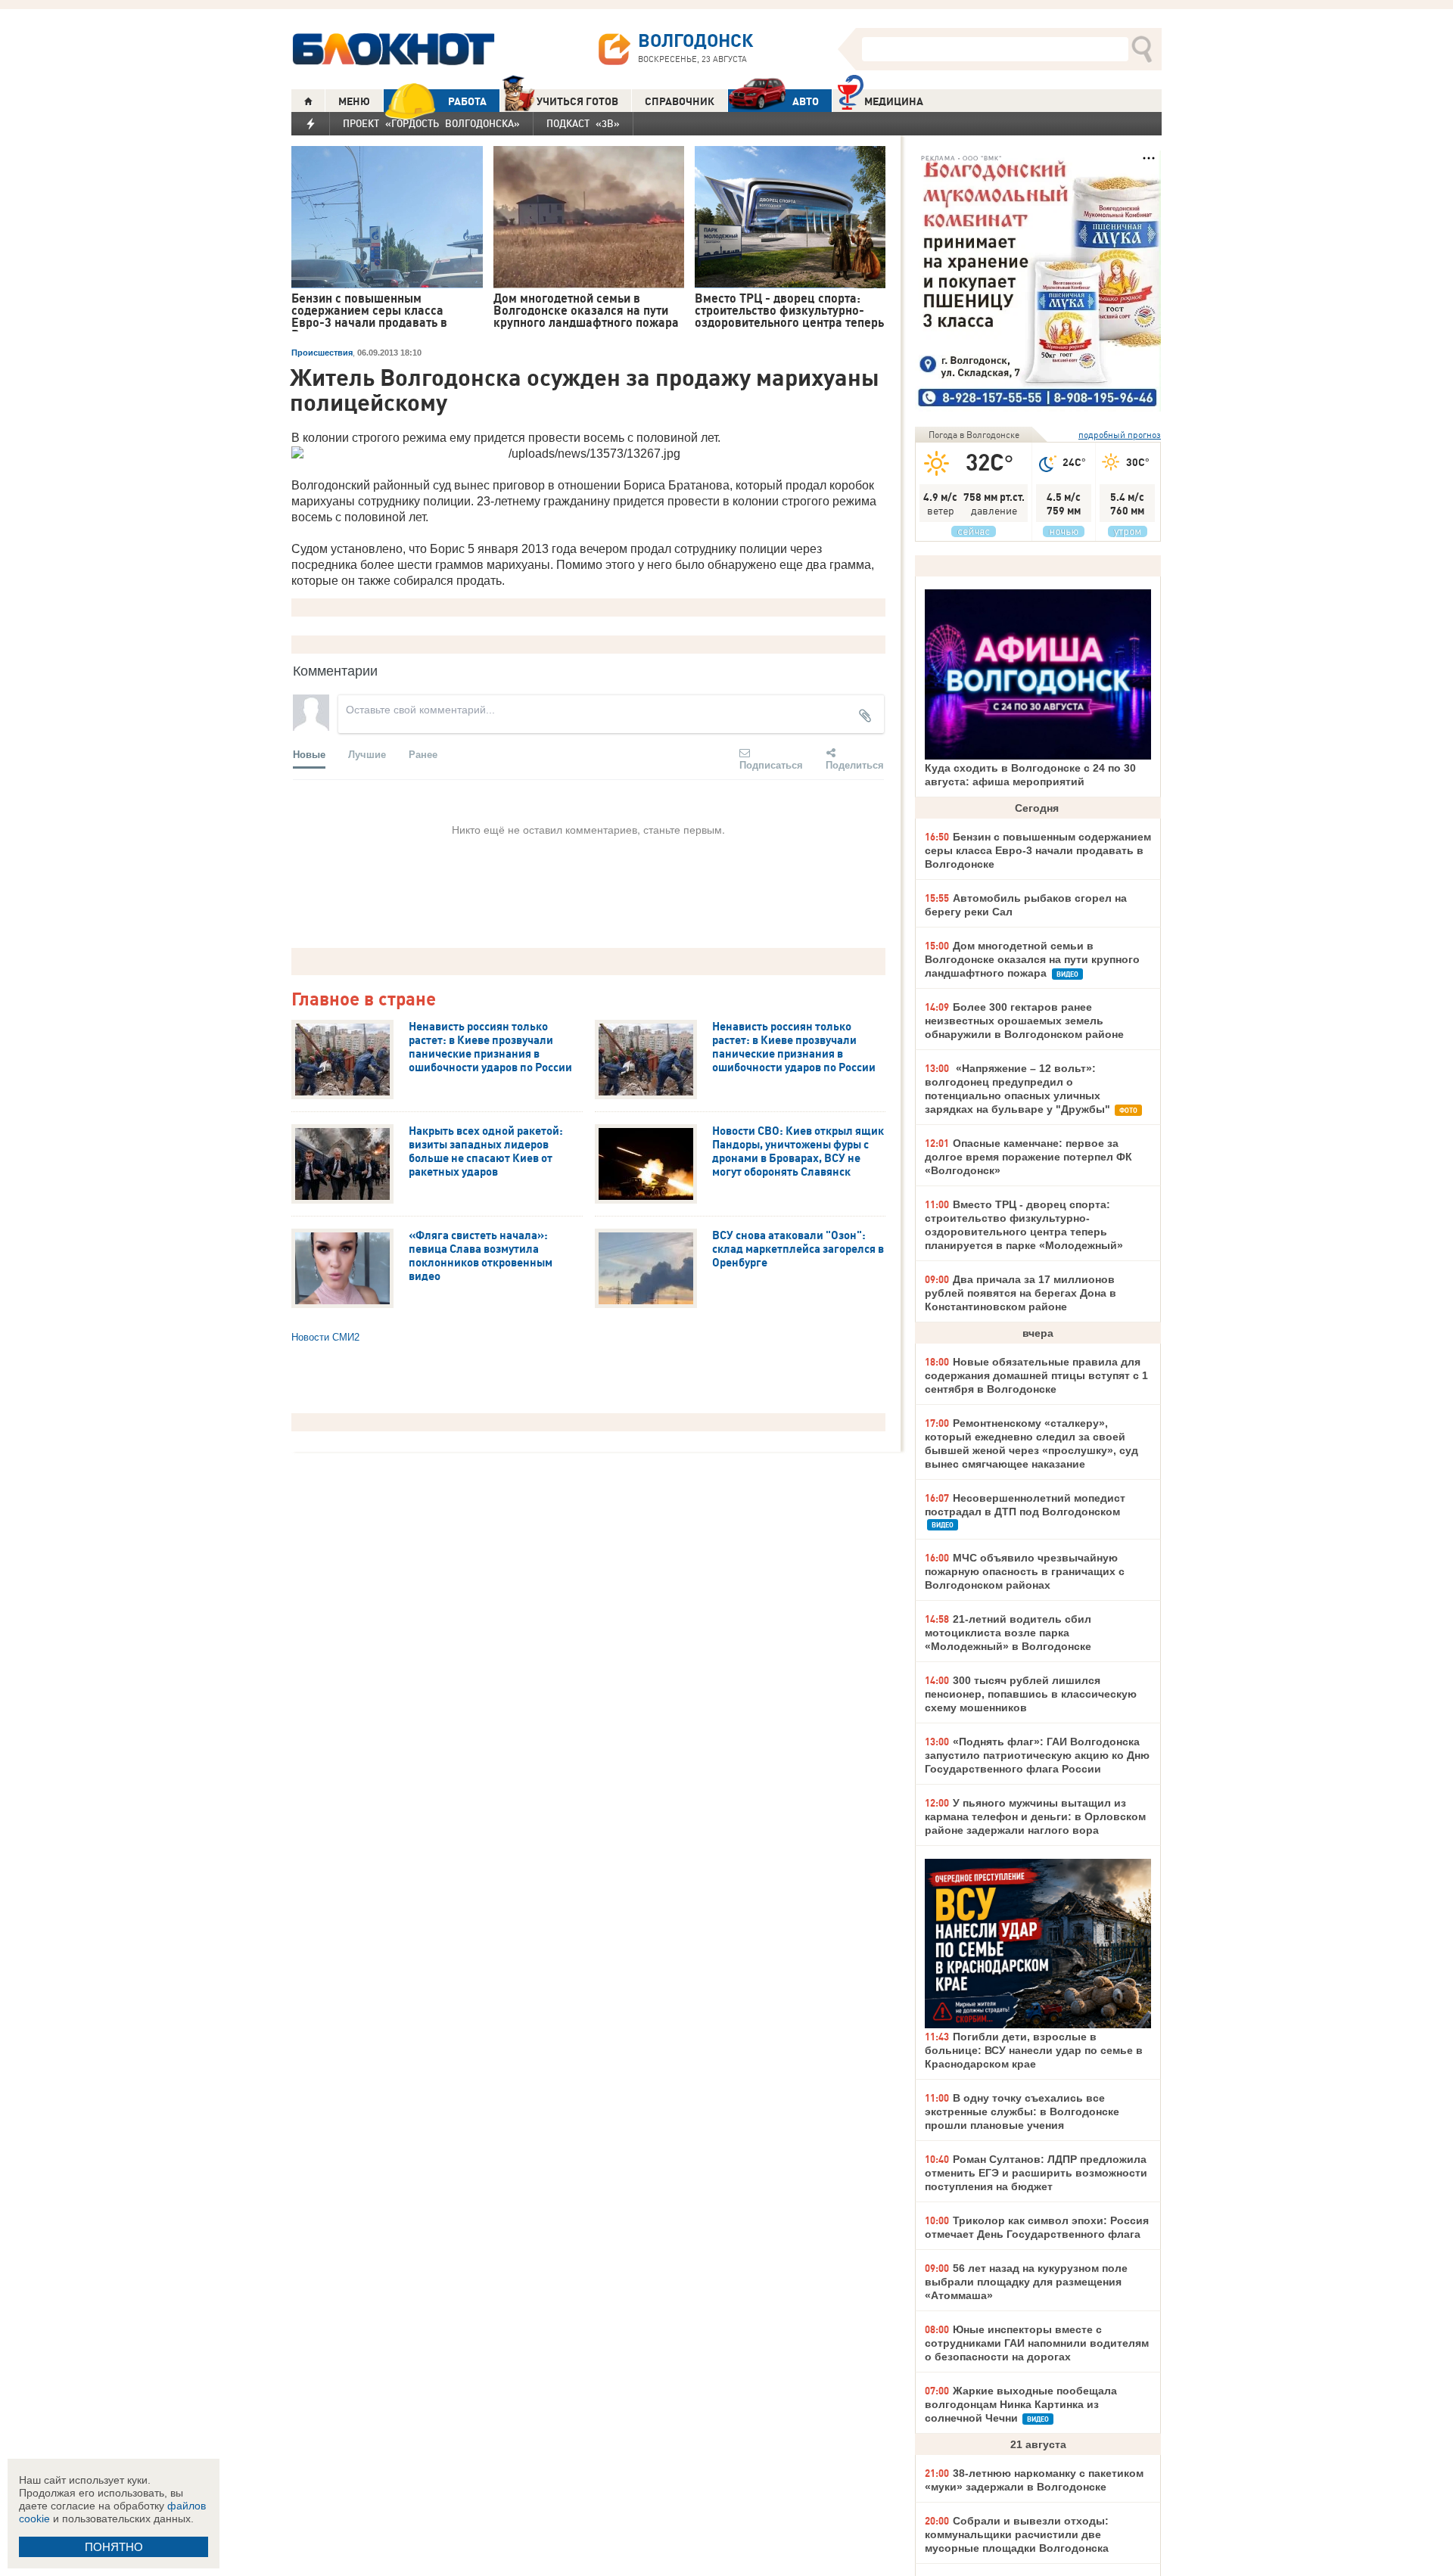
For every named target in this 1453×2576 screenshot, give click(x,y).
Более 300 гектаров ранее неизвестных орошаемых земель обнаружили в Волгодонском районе (1024, 1021)
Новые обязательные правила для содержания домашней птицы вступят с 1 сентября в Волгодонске (1036, 1375)
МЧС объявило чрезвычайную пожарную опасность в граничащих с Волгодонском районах (1025, 1571)
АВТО (806, 101)
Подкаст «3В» (583, 123)
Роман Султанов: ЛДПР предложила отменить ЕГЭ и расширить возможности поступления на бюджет (1036, 2173)
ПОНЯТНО (114, 2547)
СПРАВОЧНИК (680, 101)
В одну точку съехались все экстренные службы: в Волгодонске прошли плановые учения (1022, 2111)
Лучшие (367, 754)
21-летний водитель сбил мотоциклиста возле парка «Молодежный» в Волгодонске (1008, 1633)
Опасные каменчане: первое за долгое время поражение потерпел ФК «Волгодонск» (1028, 1157)
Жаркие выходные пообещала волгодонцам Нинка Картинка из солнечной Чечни (1021, 2404)
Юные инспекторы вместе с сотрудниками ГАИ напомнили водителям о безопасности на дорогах (1037, 2343)
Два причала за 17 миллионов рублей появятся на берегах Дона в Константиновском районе (1021, 1293)
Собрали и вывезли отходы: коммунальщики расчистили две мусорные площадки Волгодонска (1017, 2534)
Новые (309, 754)
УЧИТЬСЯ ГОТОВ (577, 101)
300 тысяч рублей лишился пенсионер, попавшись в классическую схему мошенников (1031, 1694)
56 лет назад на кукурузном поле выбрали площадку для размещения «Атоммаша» (1026, 2282)
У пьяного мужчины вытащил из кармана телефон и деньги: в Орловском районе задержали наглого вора (1035, 1816)
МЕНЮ (354, 101)
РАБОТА (467, 101)
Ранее (423, 754)
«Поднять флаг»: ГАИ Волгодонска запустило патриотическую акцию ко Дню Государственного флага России (1037, 1755)
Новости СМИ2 (325, 1337)
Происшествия (322, 353)
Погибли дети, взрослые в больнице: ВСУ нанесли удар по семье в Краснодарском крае (1034, 2050)
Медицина (894, 101)
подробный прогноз (1120, 435)
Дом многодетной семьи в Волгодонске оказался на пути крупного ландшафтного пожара (1032, 959)
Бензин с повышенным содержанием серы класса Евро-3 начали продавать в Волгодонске (1038, 850)
